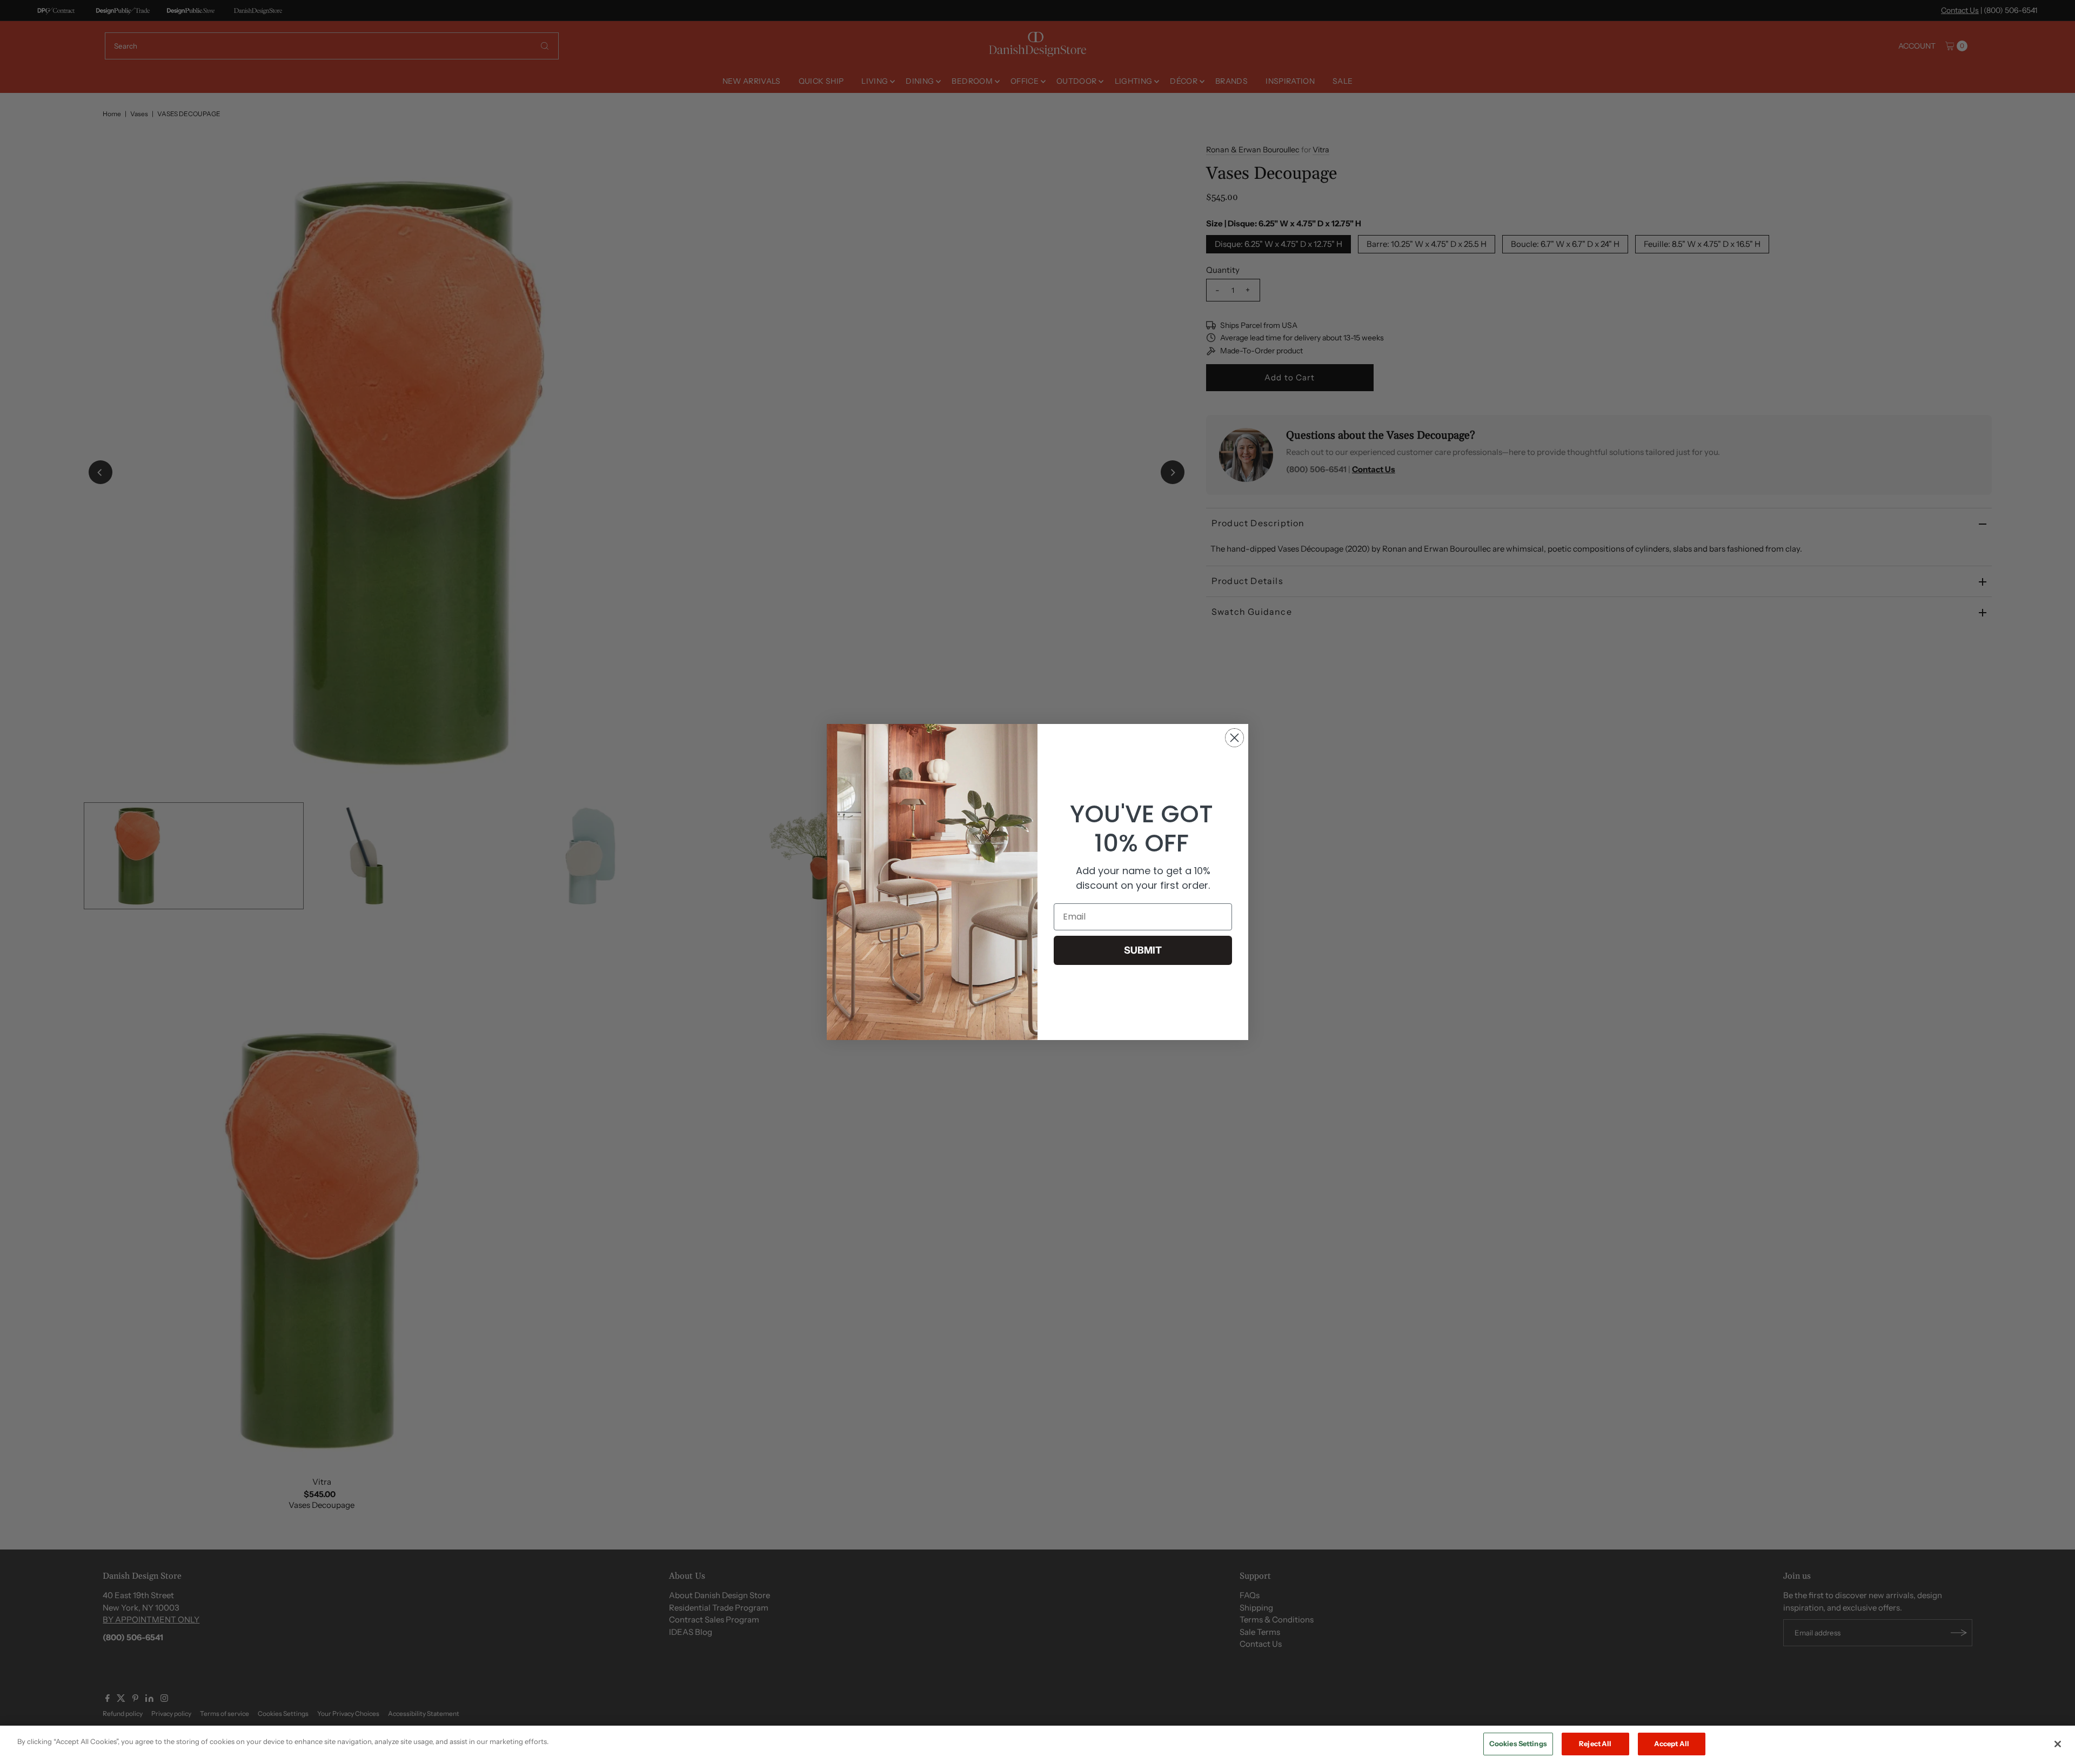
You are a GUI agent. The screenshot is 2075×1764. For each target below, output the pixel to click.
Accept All (1672, 1743)
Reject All (1595, 1743)
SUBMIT (1143, 950)
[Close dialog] (1234, 738)
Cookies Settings (1518, 1743)
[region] (1037, 1745)
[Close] (2058, 1744)
